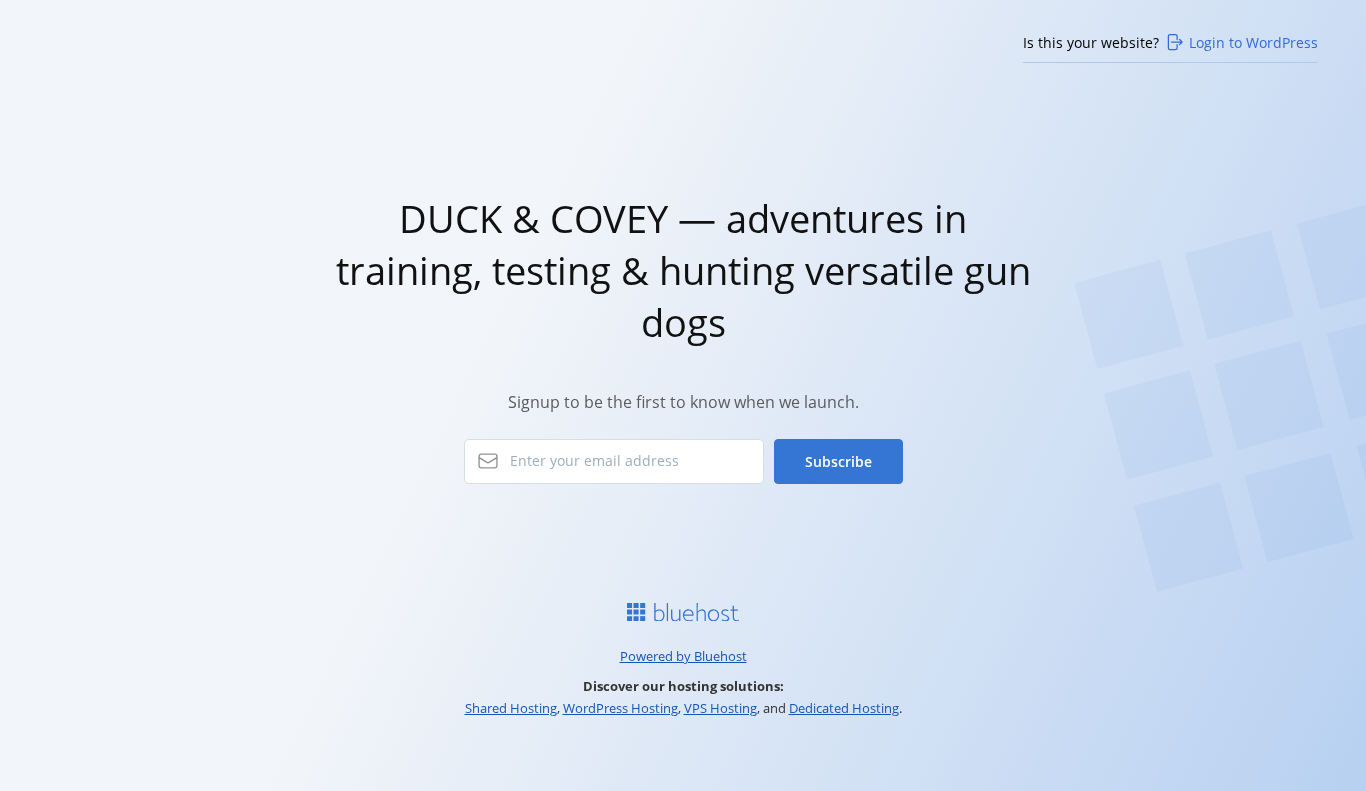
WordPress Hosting (620, 708)
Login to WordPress (1253, 42)
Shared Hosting (511, 708)
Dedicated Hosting (844, 708)
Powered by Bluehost (683, 656)
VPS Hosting (720, 708)
